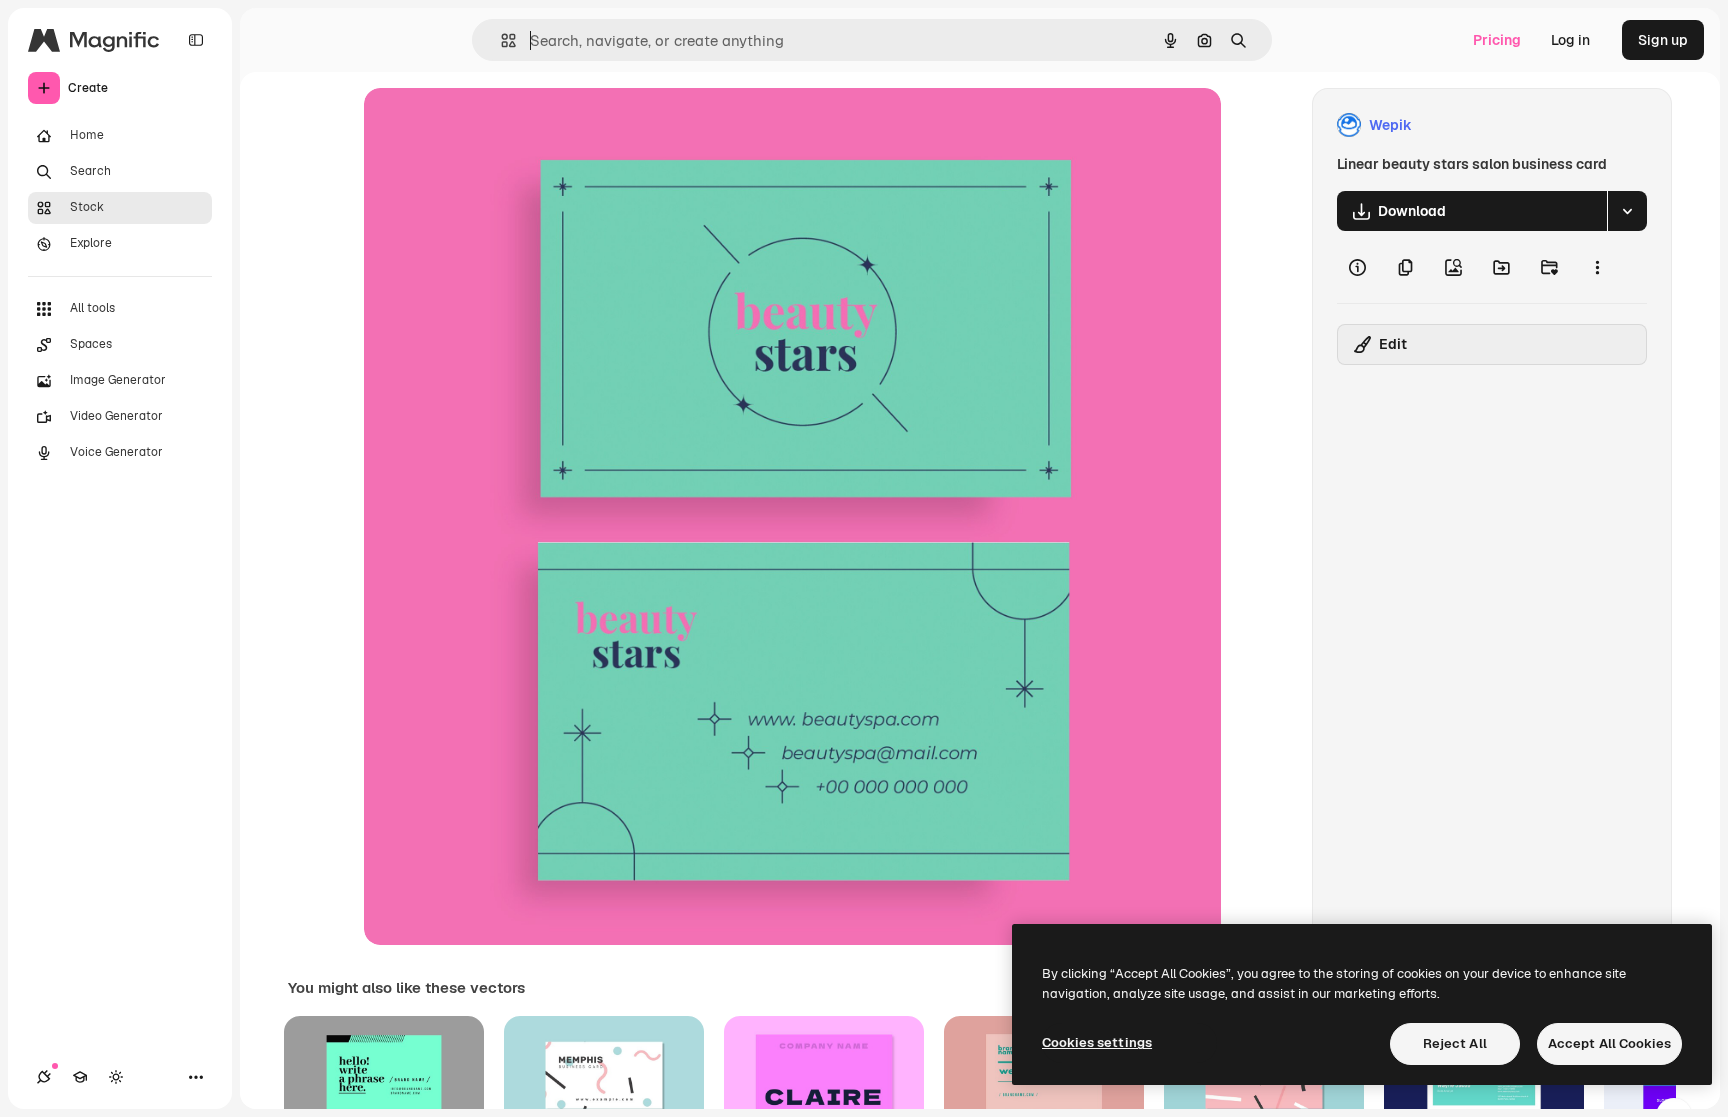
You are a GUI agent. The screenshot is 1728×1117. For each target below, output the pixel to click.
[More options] (1597, 267)
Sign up (1663, 40)
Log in (1570, 40)
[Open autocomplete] (500, 40)
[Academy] (80, 1077)
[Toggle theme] (116, 1077)
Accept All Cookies (1609, 1043)
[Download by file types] (1627, 211)
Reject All (1455, 1043)
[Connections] (44, 1077)
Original (492, 125)
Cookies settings (1097, 1042)
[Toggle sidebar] (196, 40)
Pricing (1497, 40)
